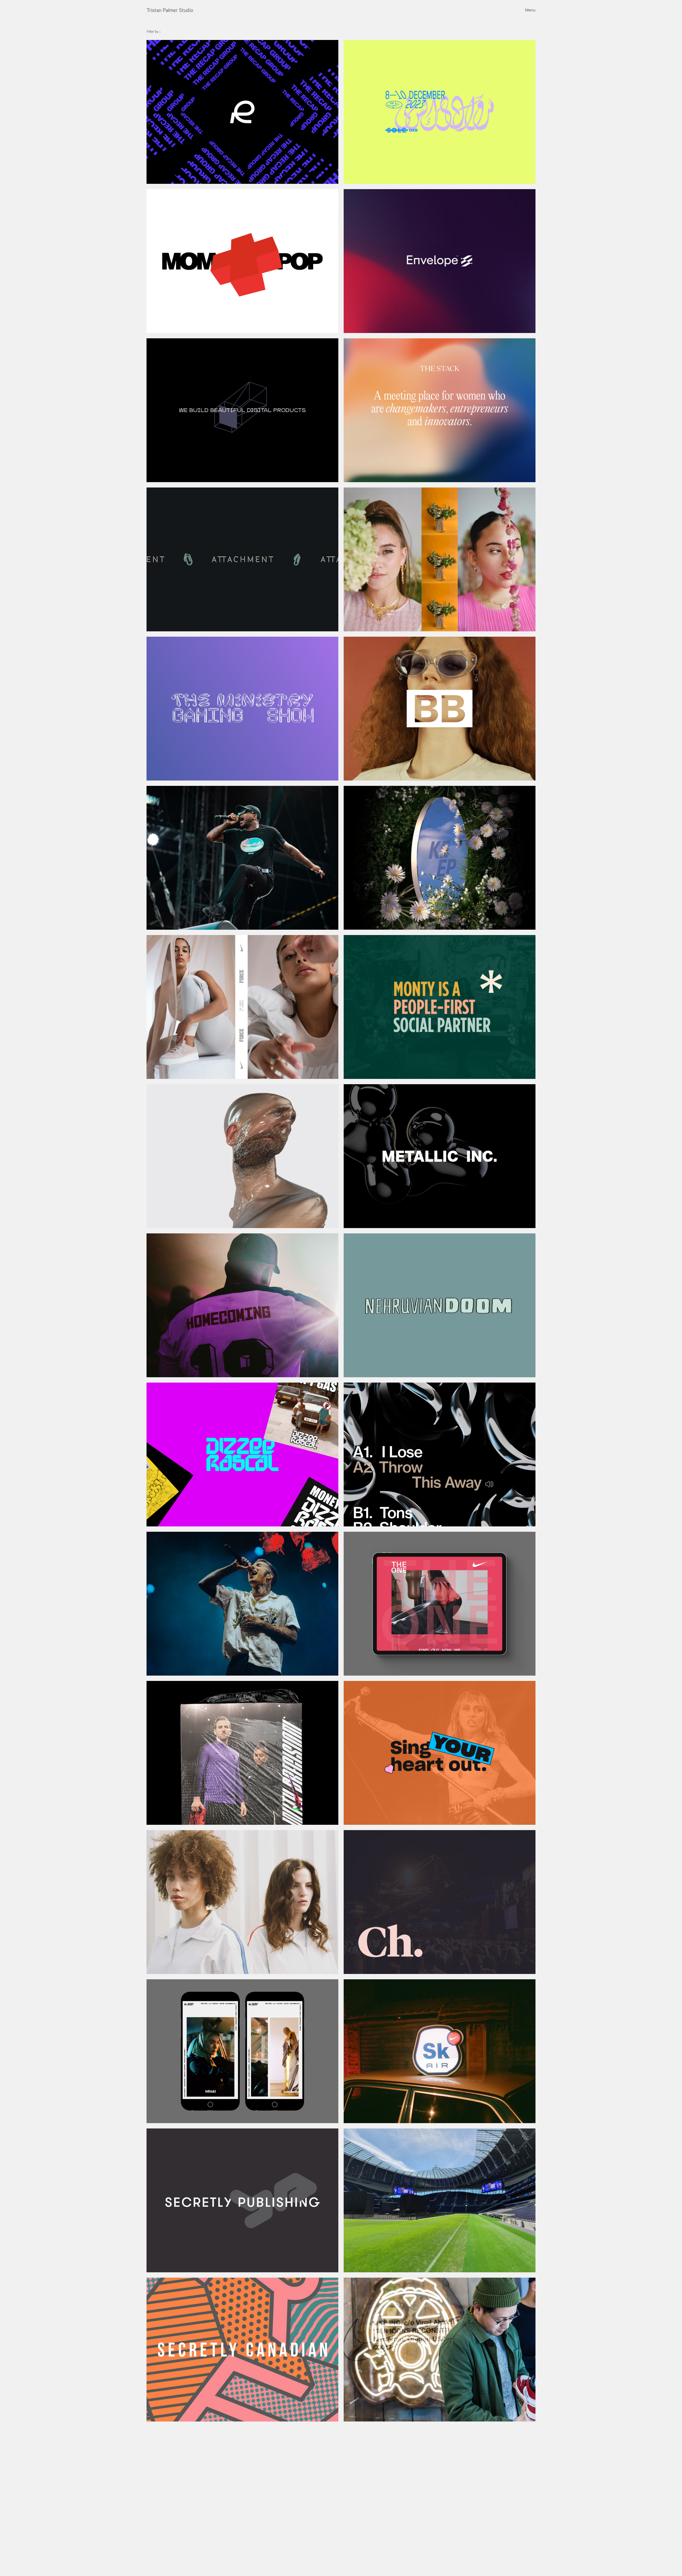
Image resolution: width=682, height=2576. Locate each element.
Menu (530, 11)
